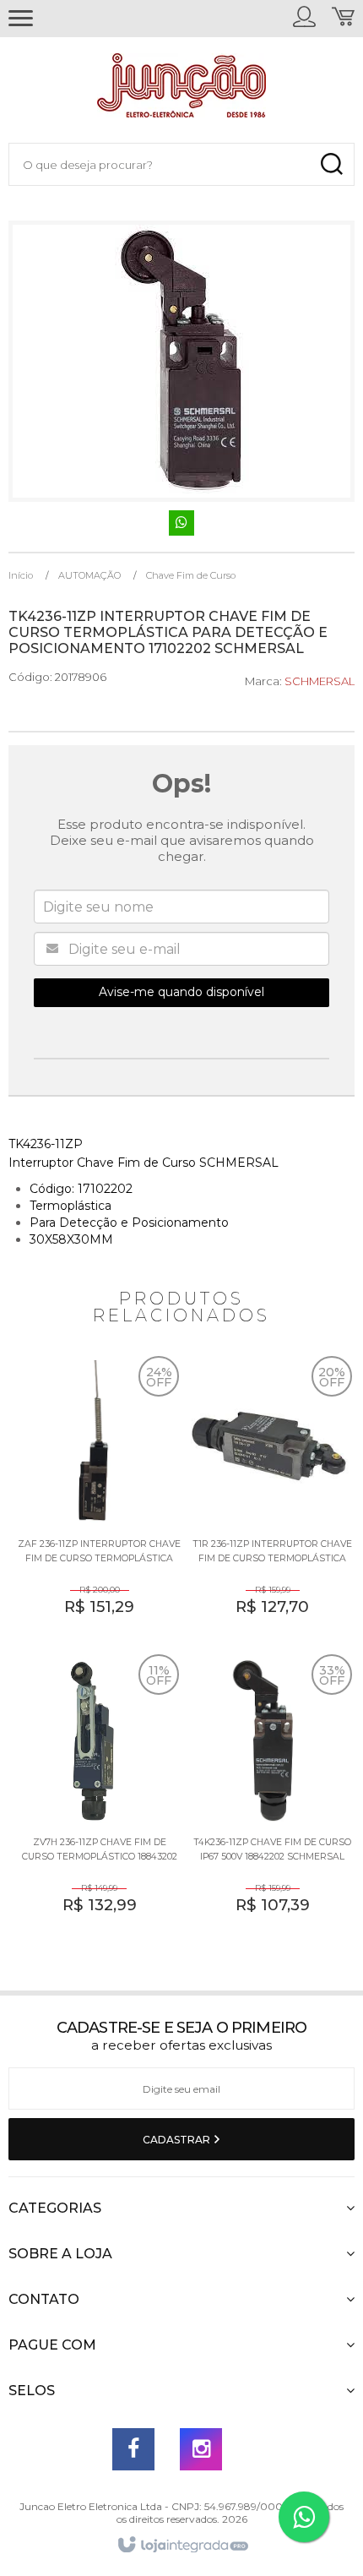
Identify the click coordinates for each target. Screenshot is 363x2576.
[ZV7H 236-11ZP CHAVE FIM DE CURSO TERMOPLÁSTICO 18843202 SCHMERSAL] (95, 1797)
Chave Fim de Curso (191, 575)
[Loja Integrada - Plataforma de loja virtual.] (182, 2546)
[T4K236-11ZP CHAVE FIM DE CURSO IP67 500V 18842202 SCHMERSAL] (268, 1797)
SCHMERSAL (320, 681)
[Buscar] (331, 164)
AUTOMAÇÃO (89, 575)
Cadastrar (178, 2140)
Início (21, 575)
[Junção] (181, 90)
